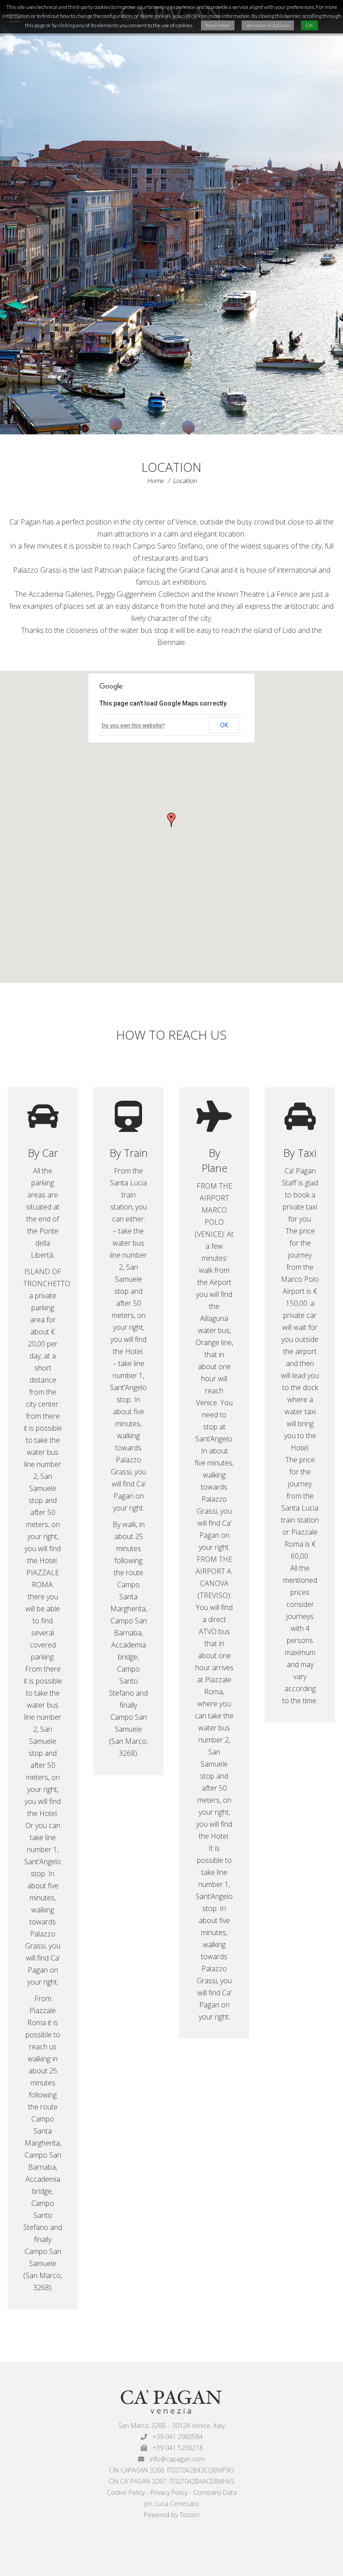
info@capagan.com (175, 2459)
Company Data (215, 2492)
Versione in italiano (268, 25)
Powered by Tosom (172, 2515)
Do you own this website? (133, 726)
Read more (218, 25)
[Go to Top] (329, 2562)
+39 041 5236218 (175, 2448)
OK (224, 725)
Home (155, 481)
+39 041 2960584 (175, 2437)
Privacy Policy (169, 2492)
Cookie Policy (126, 2492)
